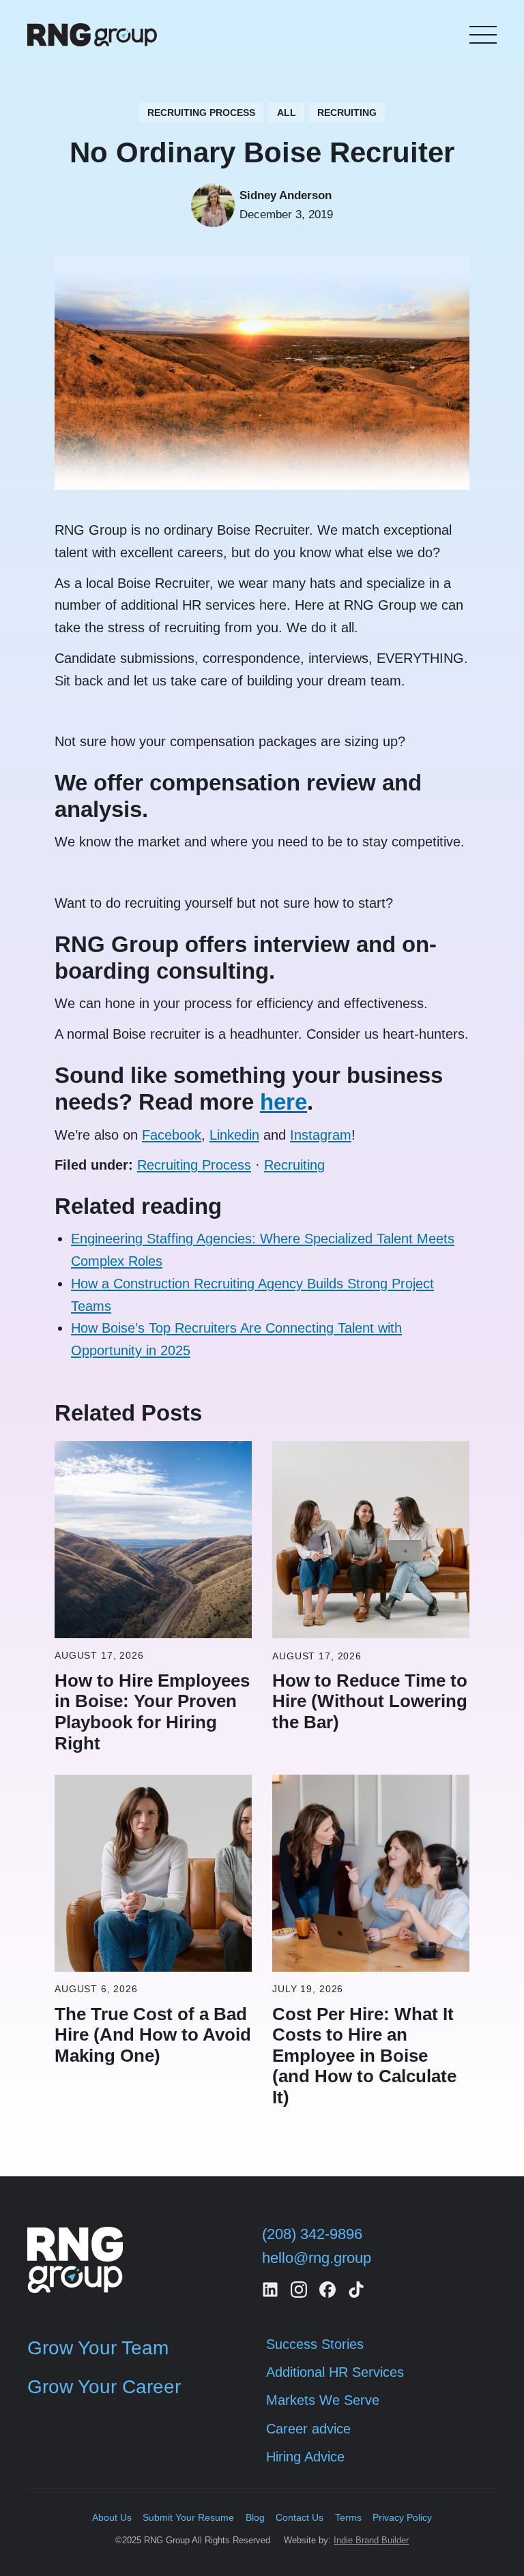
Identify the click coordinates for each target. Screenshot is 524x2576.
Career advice (308, 2429)
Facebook (172, 1135)
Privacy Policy (402, 2517)
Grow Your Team (98, 2348)
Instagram (321, 1135)
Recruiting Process (194, 1165)
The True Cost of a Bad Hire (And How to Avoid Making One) (153, 2035)
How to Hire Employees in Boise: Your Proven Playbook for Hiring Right (152, 1712)
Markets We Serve (323, 2400)
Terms (348, 2517)
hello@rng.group (317, 2258)
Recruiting (294, 1165)
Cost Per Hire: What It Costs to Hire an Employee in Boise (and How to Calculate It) (364, 2056)
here (283, 1102)
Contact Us (300, 2517)
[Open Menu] (483, 35)
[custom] (270, 2290)
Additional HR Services (335, 2372)
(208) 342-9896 (312, 2234)
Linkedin (234, 1135)
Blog (255, 2517)
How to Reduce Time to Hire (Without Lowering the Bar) (370, 1701)
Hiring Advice (305, 2457)
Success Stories (315, 2344)
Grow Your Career (104, 2387)
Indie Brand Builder (371, 2540)
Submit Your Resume (188, 2517)
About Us (112, 2517)
